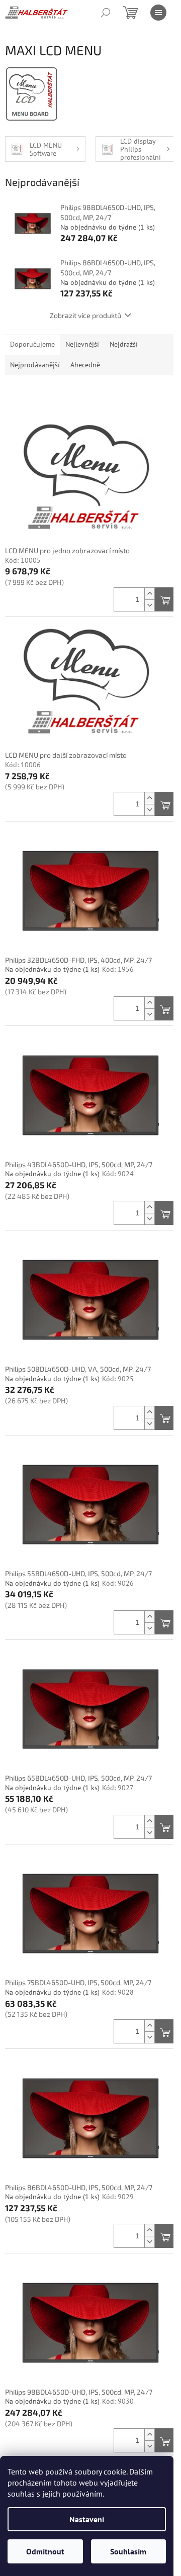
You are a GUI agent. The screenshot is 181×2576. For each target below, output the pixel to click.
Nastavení (87, 2519)
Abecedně (85, 365)
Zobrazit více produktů (85, 315)
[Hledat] (106, 13)
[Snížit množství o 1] (149, 605)
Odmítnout (45, 2551)
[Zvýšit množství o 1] (149, 594)
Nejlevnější (82, 344)
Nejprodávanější (35, 365)
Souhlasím (128, 2551)
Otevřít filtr (91, 394)
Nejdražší (124, 344)
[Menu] (158, 13)
